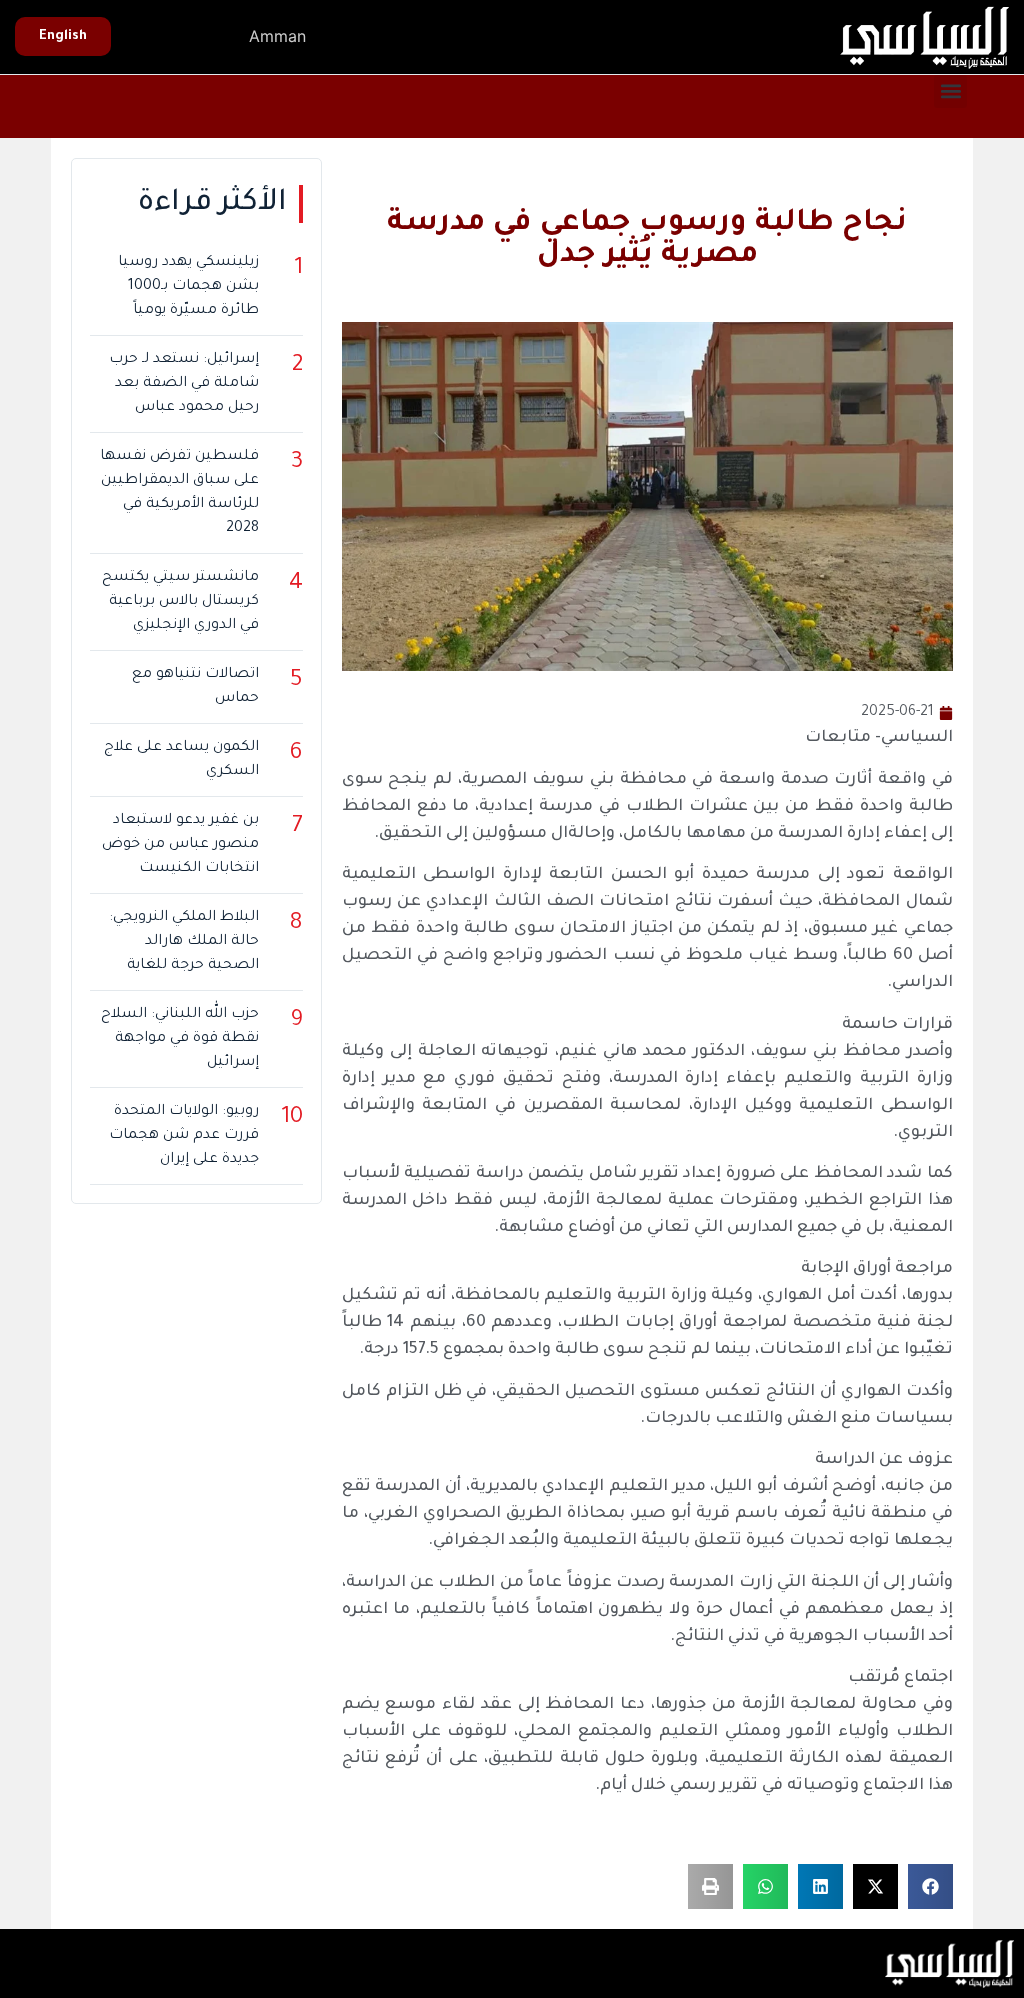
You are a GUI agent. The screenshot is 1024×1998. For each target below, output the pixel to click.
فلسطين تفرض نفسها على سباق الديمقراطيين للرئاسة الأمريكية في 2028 (179, 493)
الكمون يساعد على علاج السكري (181, 760)
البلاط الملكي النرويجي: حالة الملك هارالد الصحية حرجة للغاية (183, 942)
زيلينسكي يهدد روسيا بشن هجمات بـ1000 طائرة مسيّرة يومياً (188, 287)
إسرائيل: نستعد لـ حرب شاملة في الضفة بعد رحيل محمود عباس (183, 384)
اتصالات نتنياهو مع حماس (195, 687)
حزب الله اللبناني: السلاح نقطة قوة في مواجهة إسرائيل (179, 1039)
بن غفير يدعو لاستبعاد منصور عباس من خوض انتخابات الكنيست (180, 845)
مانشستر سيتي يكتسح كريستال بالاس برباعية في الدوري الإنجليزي (180, 602)
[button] (950, 91)
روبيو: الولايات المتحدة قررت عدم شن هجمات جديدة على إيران (183, 1136)
